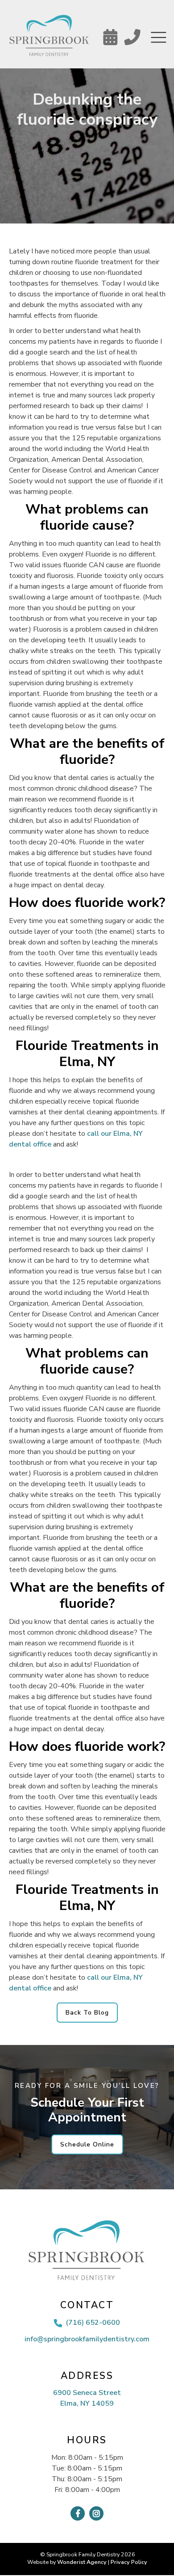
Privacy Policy (129, 2562)
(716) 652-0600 (93, 2323)
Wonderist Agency (82, 2562)
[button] (158, 38)
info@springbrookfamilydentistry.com (87, 2339)
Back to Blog (87, 2013)
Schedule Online (87, 2144)
